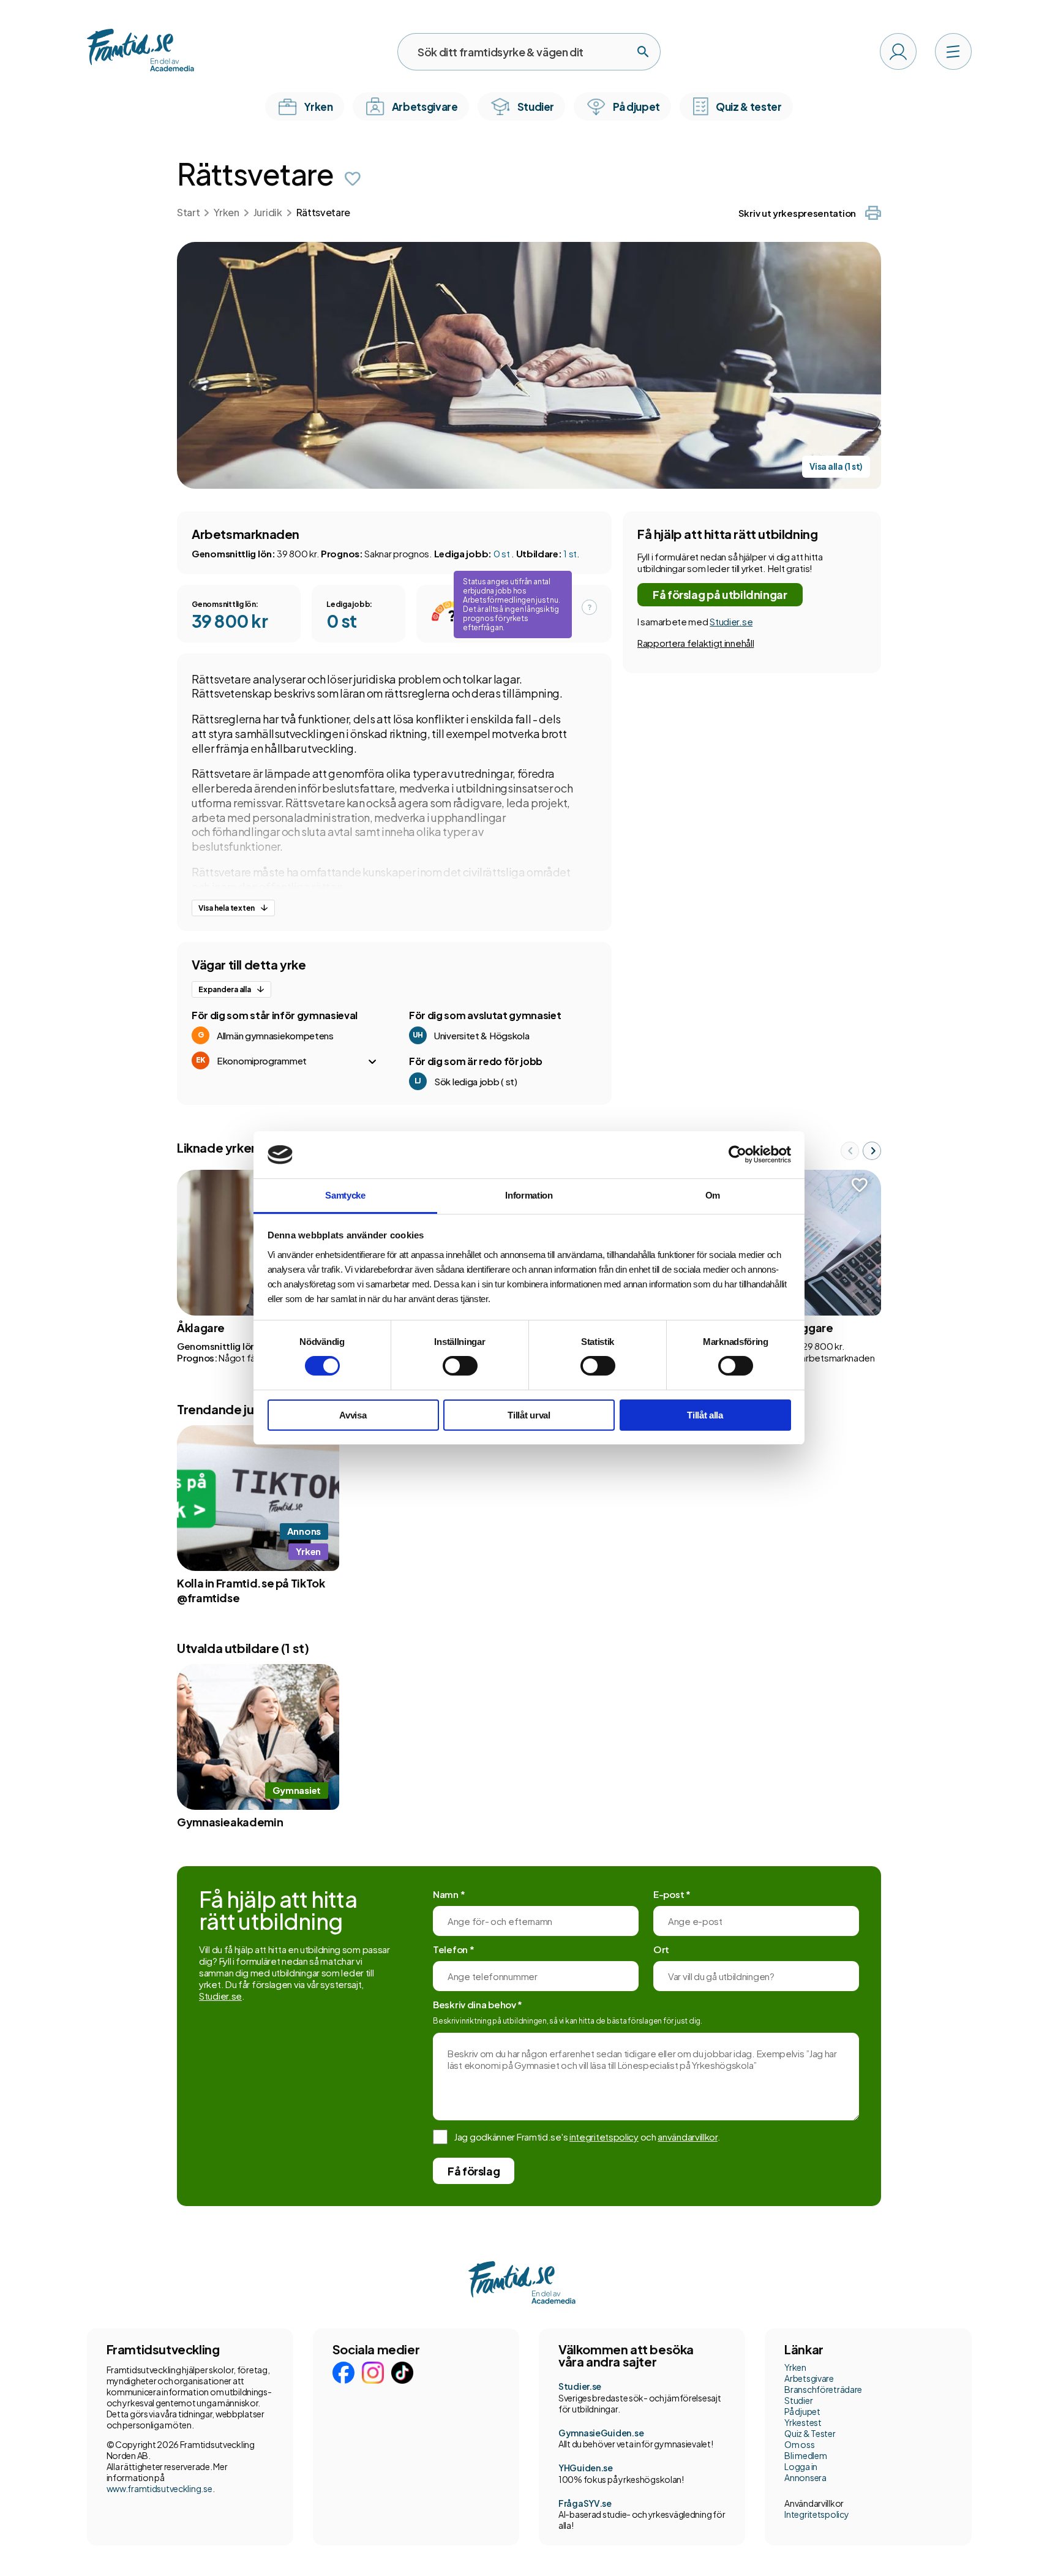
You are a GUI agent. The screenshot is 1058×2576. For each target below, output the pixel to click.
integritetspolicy (604, 2137)
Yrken (226, 212)
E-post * (672, 1894)
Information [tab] (529, 1195)
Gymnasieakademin (230, 1822)
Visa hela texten (227, 908)
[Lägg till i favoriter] (353, 179)
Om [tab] (713, 1195)
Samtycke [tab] (345, 1195)
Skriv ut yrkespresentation (797, 213)
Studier (798, 2400)
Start (188, 212)
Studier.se (731, 621)
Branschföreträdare (823, 2389)
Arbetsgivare (809, 2378)
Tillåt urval (529, 1415)
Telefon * (453, 1949)
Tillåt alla (705, 1415)
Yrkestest (803, 2422)
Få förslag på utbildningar (720, 594)
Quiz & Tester (810, 2433)
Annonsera (805, 2477)
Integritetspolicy (816, 2514)
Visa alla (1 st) (836, 466)
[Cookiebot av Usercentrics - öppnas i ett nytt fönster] (737, 1154)
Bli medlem (805, 2455)
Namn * (449, 1894)
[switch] (460, 1366)
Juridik (268, 212)
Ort (661, 1949)
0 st (503, 553)
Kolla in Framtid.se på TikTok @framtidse (251, 1590)
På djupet (802, 2411)
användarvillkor (688, 2137)
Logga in (801, 2466)
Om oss (799, 2444)
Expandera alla (225, 989)
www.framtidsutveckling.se (159, 2488)
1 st (570, 553)
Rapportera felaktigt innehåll (696, 643)
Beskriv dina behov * (478, 2004)
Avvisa (353, 1415)
